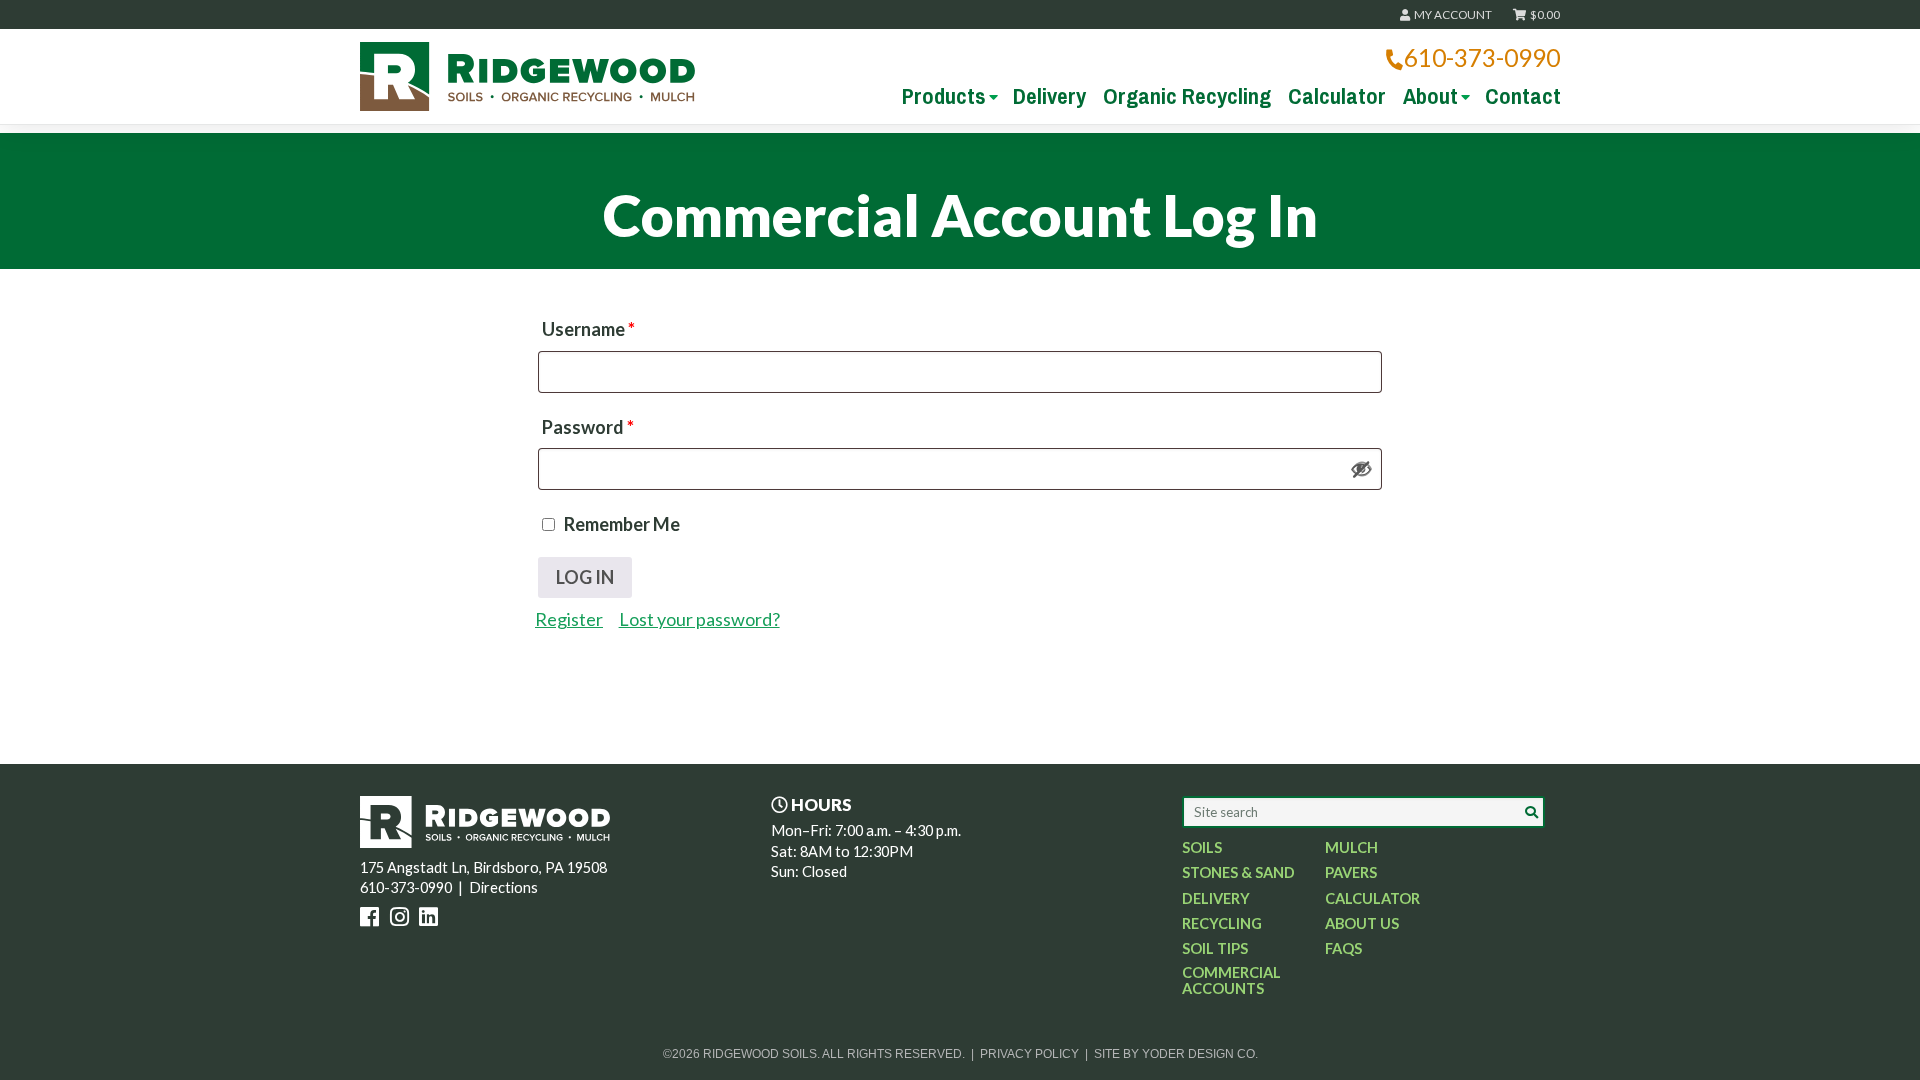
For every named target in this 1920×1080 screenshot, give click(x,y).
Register (569, 619)
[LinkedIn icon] (432, 919)
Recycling (1222, 924)
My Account (1452, 14)
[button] (1531, 812)
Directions (503, 887)
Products (944, 96)
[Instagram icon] (403, 919)
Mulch (1351, 848)
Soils (1202, 848)
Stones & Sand (1238, 873)
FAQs (1343, 949)
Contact (1523, 96)
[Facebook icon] (373, 919)
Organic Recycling (1187, 96)
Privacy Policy (1029, 1053)
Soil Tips (1215, 949)
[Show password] (1362, 469)
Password (588, 427)
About (1430, 96)
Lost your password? (699, 619)
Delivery (1049, 96)
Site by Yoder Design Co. (1176, 1053)
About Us (1362, 924)
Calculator (1337, 96)
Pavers (1351, 873)
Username (588, 329)
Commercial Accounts (1231, 981)
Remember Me (620, 524)
